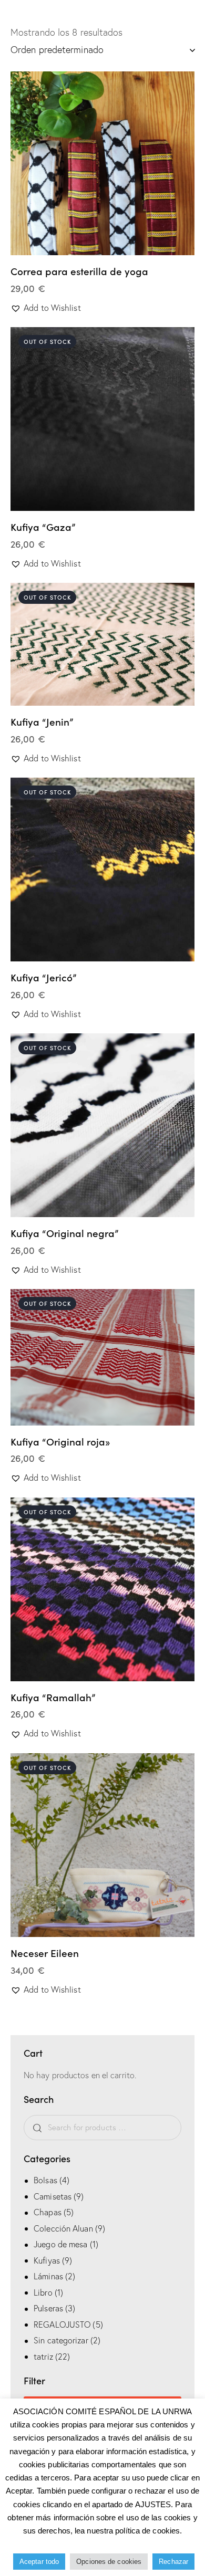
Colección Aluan (63, 2228)
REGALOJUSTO (62, 2324)
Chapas (48, 2212)
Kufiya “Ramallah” (53, 1697)
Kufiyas (47, 2260)
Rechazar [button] (173, 2562)
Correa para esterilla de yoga (79, 271)
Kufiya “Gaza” (43, 527)
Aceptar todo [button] (39, 2562)
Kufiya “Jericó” (43, 977)
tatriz (43, 2357)
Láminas (48, 2276)
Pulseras (48, 2308)
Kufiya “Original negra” (64, 1233)
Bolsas (45, 2180)
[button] (74, 163)
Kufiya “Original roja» (60, 1442)
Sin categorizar (61, 2340)
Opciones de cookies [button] (109, 2562)
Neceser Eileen (45, 1953)
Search (35, 2128)
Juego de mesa (60, 2244)
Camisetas (53, 2196)
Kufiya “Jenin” (42, 722)
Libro (43, 2292)
